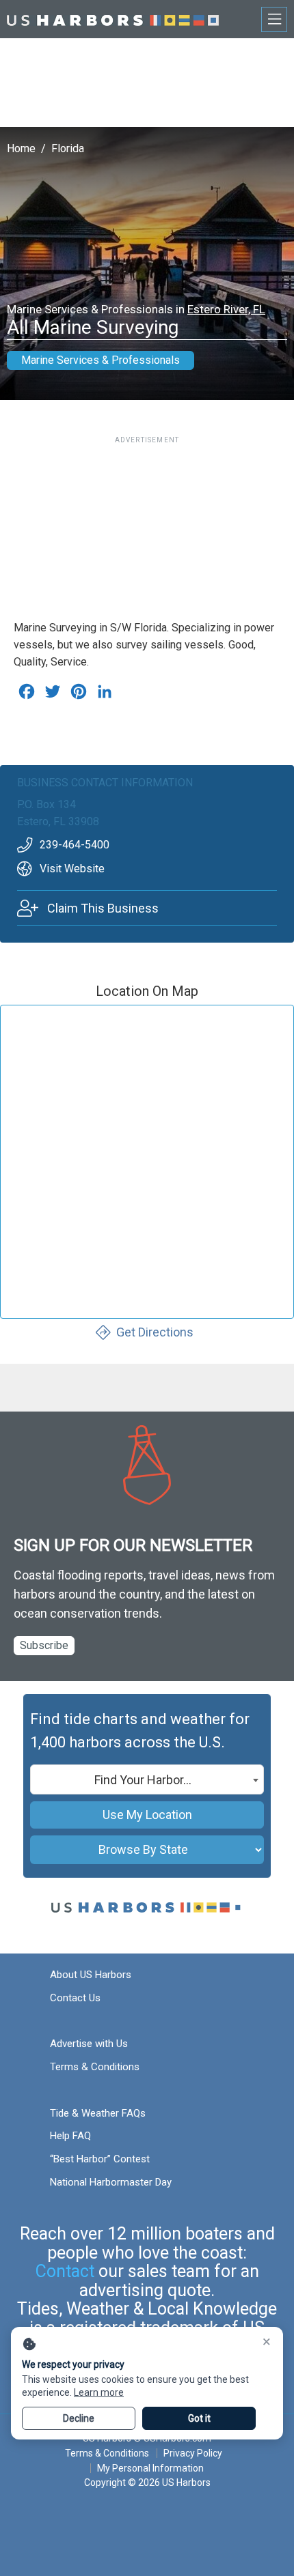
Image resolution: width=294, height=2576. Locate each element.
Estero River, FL (226, 309)
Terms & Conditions (95, 2067)
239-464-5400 (75, 845)
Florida (68, 148)
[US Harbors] (113, 19)
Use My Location (147, 1815)
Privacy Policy (193, 2453)
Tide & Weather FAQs (98, 2113)
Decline (79, 2418)
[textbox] (147, 1780)
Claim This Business (103, 908)
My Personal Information (150, 2468)
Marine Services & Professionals (101, 360)
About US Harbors (91, 1975)
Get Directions (155, 1332)
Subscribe (44, 1645)
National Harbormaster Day (111, 2182)
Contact (65, 2271)
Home (21, 148)
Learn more (99, 2392)
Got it (199, 2418)
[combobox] (147, 1779)
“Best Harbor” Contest (100, 2159)
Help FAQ (70, 2136)
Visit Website (72, 869)
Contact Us (75, 1998)
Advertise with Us (89, 2044)
